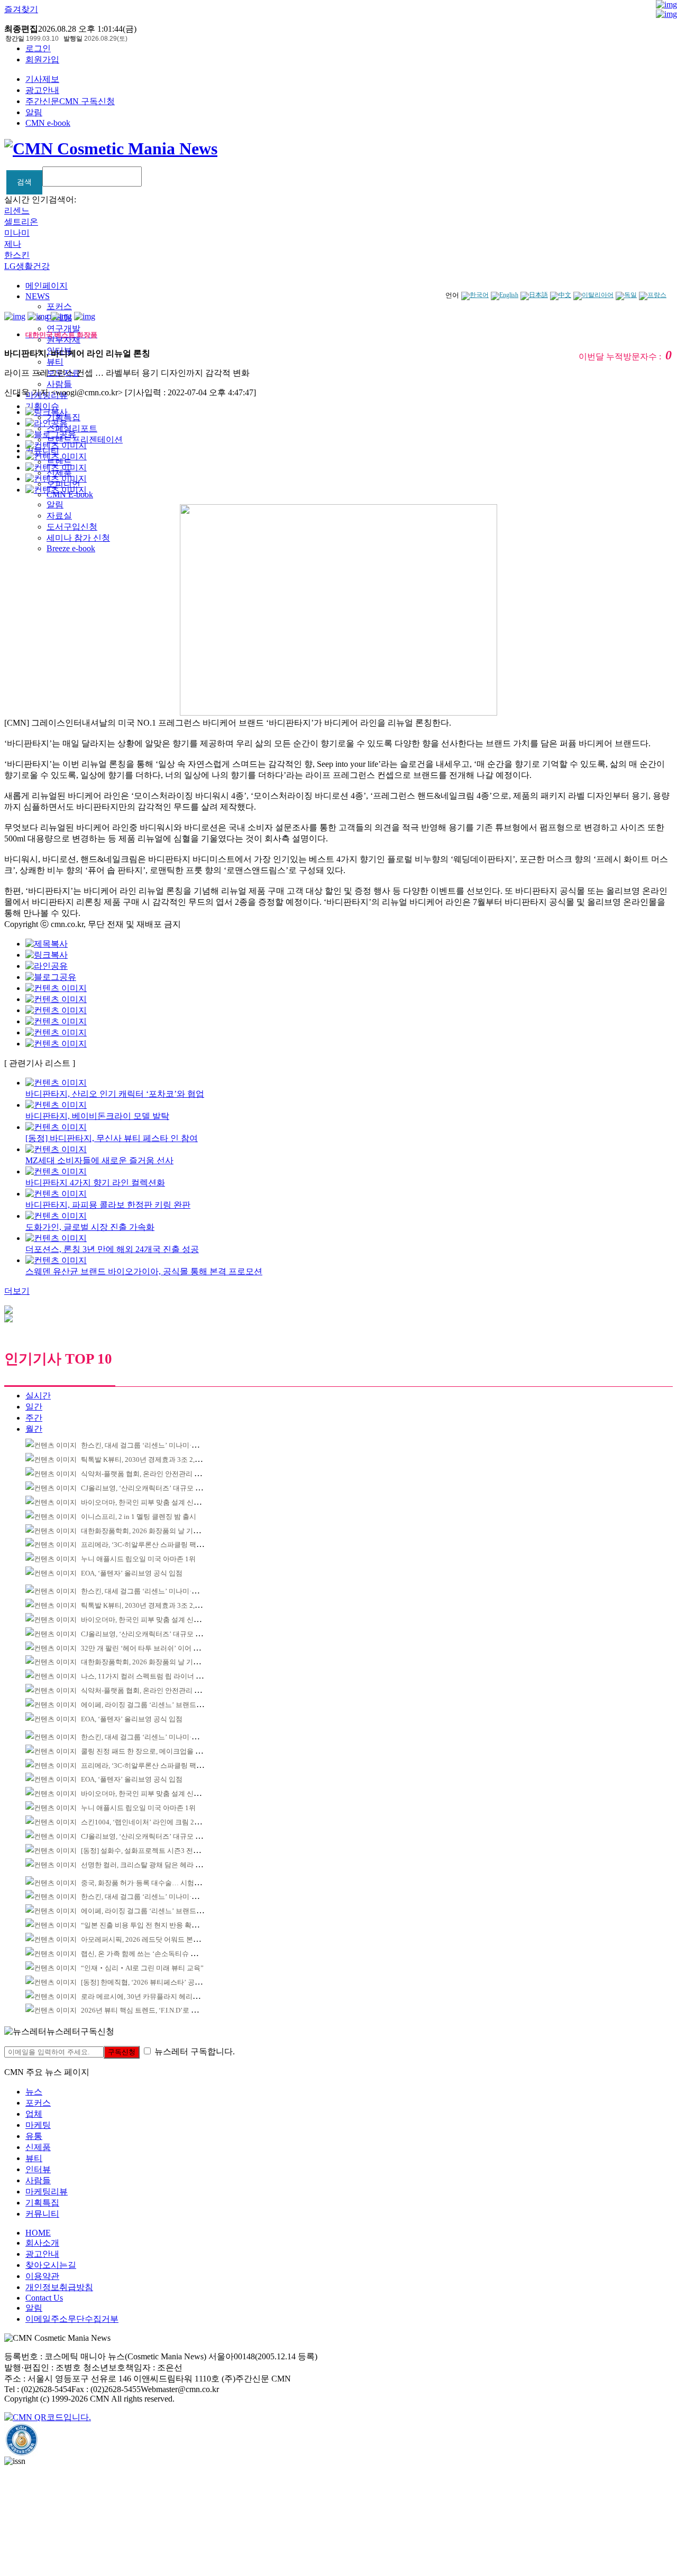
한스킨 (17, 255)
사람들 (59, 384)
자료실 (59, 516)
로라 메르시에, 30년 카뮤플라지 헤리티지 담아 (151, 1996)
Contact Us (44, 2298)
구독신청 (122, 2052)
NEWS (38, 296)
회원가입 (42, 59)
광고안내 (42, 90)
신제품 (38, 2147)
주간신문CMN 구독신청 (70, 101)
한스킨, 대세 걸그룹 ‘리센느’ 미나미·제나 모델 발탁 (158, 1445)
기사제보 (42, 79)
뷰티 (55, 362)
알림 (34, 112)
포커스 (59, 306)
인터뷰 (38, 2169)
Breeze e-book (71, 548)
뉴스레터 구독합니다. (195, 2051)
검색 (24, 182)
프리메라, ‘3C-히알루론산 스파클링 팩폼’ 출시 (151, 1545)
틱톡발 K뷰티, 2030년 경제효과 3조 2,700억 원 (151, 1460)
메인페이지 (47, 286)
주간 (34, 1418)
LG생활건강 (27, 266)
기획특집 (42, 2203)
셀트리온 (21, 222)
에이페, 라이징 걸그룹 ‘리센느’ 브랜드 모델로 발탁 (157, 1705)
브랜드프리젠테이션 (85, 439)
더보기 (17, 1291)
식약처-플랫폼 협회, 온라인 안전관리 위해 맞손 (152, 1474)
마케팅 (38, 2125)
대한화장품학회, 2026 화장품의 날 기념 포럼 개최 (156, 1531)
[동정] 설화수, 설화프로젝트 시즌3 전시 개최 (148, 1851)
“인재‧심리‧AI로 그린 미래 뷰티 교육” (142, 1968)
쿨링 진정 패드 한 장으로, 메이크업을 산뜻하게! (153, 1751)
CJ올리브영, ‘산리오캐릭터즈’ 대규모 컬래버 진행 (156, 1488)
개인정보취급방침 (59, 2287)
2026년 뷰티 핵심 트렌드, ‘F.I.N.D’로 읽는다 (146, 2010)
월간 (34, 1429)
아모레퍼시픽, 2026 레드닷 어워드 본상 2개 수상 (154, 1939)
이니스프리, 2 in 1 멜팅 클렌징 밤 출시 (139, 1517)
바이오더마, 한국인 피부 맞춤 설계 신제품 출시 (152, 1502)
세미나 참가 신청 (78, 538)
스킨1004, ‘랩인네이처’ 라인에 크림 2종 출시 (149, 1822)
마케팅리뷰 (47, 2192)
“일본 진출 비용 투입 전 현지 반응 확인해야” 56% (155, 1925)
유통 (34, 2136)
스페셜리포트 (72, 428)
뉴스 (34, 2092)
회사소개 (42, 2243)
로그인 (38, 48)
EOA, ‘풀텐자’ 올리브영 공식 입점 (132, 1573)
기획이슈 (42, 406)
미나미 (17, 233)
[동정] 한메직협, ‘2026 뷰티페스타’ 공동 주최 (149, 1982)
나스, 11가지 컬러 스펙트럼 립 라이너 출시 (145, 1676)
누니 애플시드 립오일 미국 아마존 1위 (138, 1559)
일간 (34, 1407)
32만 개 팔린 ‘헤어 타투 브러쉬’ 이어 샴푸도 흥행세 (158, 1648)
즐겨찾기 (21, 9)
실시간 (38, 1396)
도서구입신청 (72, 527)
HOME (38, 2233)
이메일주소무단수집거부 (72, 2319)
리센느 (17, 211)
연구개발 (63, 328)
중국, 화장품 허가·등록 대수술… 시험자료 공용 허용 (160, 1883)
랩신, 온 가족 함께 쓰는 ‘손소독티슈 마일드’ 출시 (155, 1954)
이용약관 (42, 2276)
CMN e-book (48, 123)
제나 (13, 244)
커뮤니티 (42, 2214)
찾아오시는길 (51, 2265)
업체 (34, 2114)
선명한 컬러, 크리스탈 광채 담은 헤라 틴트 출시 (153, 1865)
